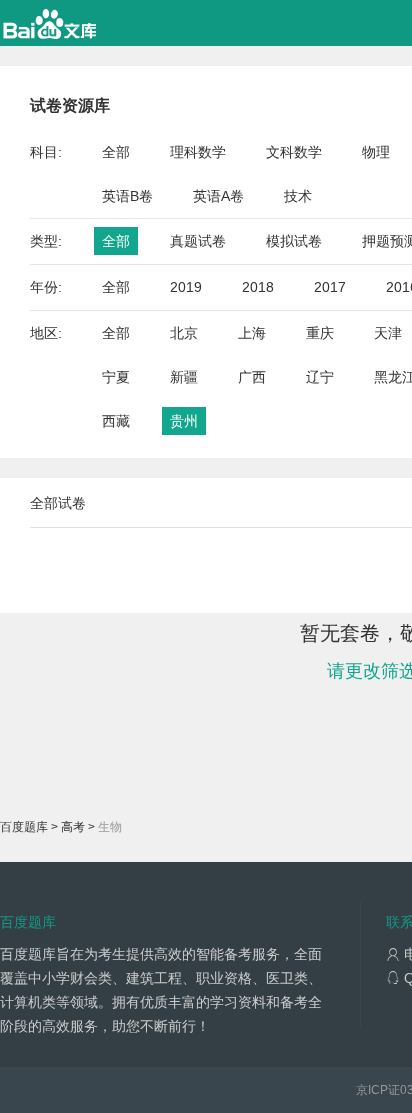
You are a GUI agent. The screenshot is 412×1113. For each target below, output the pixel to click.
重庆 (320, 333)
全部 (116, 152)
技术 (298, 196)
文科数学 (294, 152)
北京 (184, 333)
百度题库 (24, 827)
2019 (186, 287)
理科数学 (198, 152)
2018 (258, 287)
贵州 (184, 421)
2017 (330, 287)
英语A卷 (218, 196)
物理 (376, 152)
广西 (252, 377)
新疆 (184, 377)
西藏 (116, 421)
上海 (252, 333)
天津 (388, 333)
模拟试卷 (294, 241)
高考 (73, 827)
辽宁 (320, 377)
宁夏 (116, 377)
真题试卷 (198, 241)
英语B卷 (127, 196)
